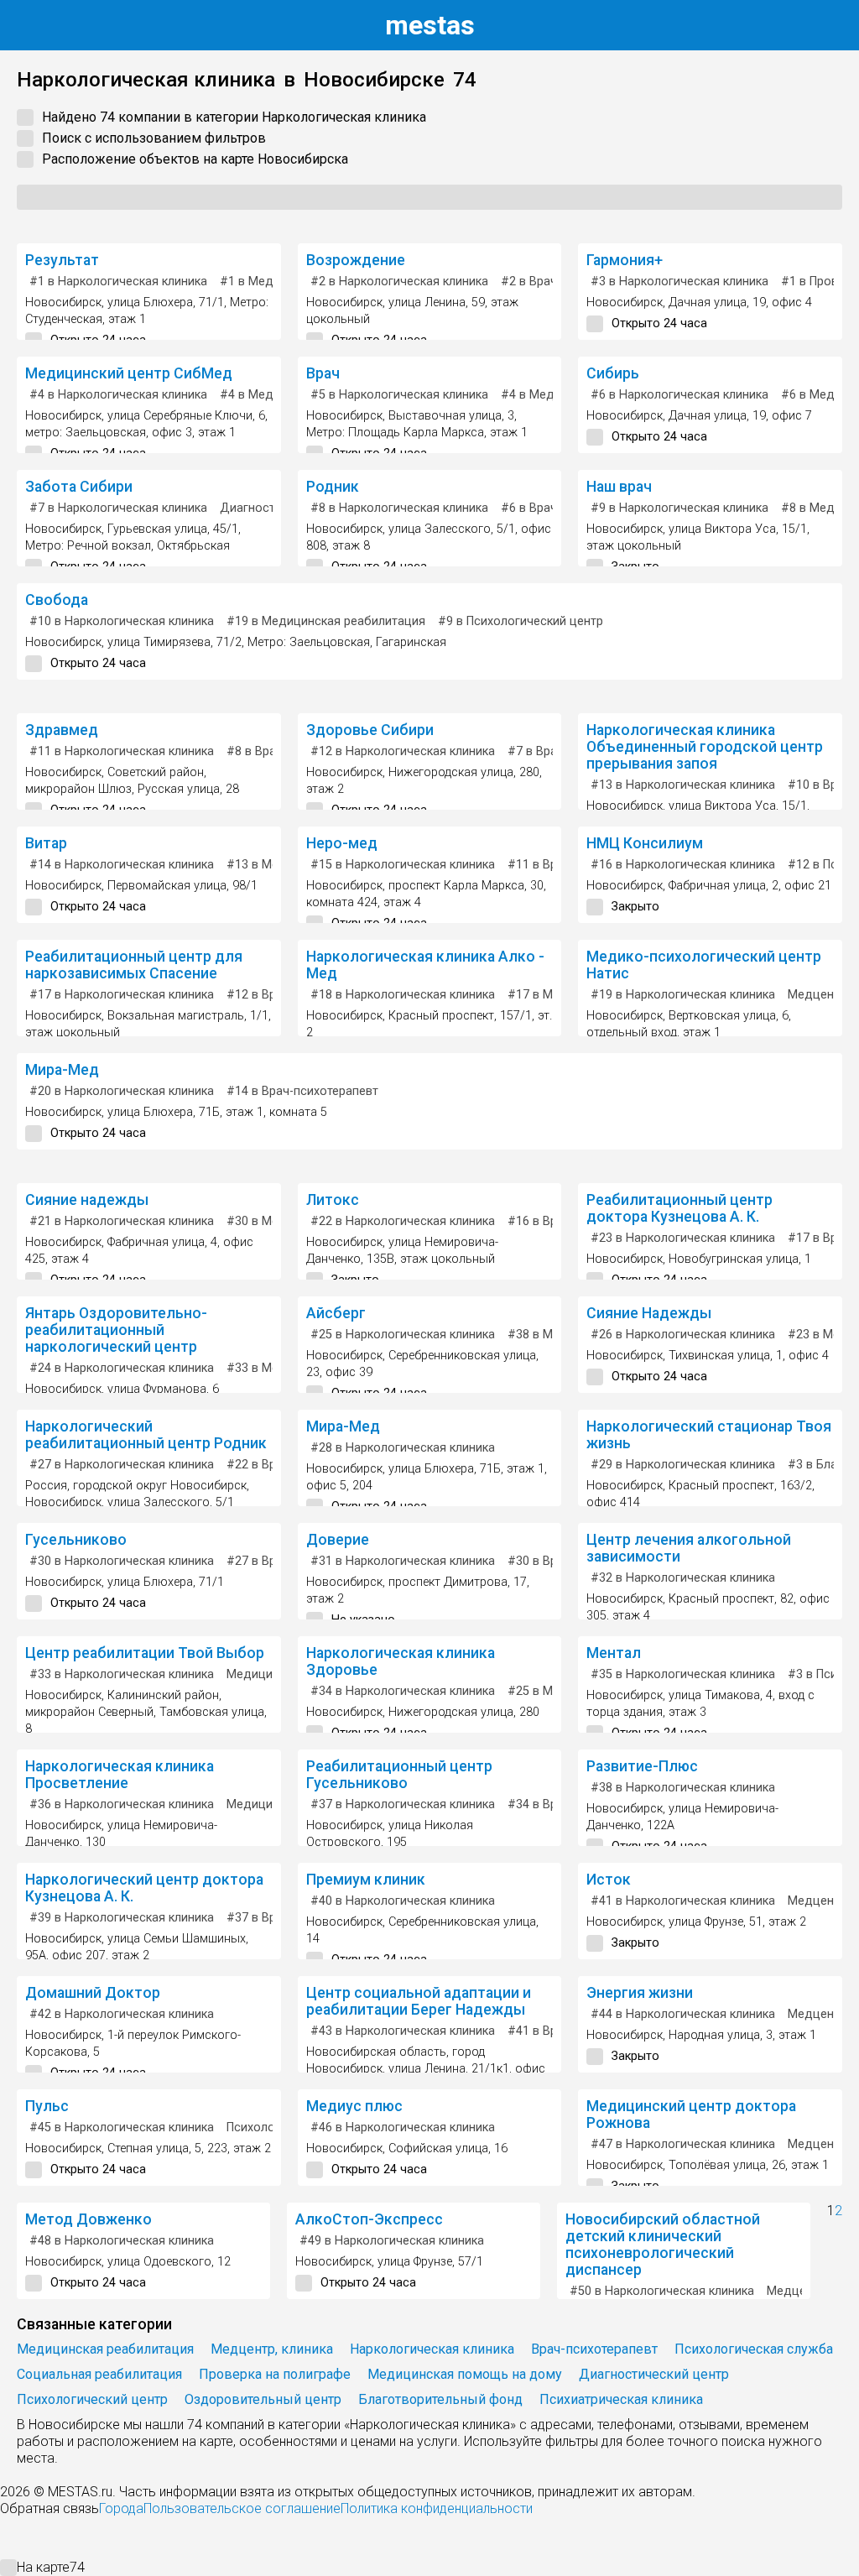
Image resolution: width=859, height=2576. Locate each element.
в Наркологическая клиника (118, 282)
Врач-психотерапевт (594, 2349)
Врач (323, 373)
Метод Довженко (89, 2219)
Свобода (57, 600)
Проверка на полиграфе (275, 2374)
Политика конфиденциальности (437, 2508)
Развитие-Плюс (642, 1766)
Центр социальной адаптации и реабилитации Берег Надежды (419, 2001)
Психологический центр (92, 2399)
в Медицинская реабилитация (326, 621)
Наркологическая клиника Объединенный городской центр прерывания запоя (705, 747)
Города (121, 2508)
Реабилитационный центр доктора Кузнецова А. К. (679, 1208)
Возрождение (356, 260)
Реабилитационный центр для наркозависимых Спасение (134, 965)
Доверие (338, 1540)
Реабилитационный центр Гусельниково (399, 1775)
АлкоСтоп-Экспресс (369, 2219)
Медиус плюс (354, 2106)
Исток (609, 1880)
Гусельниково (76, 1540)
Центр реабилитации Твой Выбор (145, 1653)
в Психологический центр (521, 621)
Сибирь (613, 373)
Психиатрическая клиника (621, 2399)
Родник (333, 487)
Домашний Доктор (93, 1993)
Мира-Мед (62, 1070)
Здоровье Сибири (370, 730)
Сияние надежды (87, 1200)
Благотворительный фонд (440, 2399)
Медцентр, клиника (272, 2349)
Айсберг (336, 1313)
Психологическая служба (754, 2349)
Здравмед (62, 730)
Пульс (47, 2106)
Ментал (614, 1653)
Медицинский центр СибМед (129, 373)
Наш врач (619, 487)
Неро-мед (342, 843)
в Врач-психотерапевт (302, 1091)
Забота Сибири (79, 487)
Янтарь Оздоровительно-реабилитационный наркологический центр (116, 1330)
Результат (62, 260)
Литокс (333, 1200)
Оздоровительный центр (263, 2399)
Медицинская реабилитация (105, 2349)
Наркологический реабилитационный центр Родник (146, 1435)
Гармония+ (625, 260)
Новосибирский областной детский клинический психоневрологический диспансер (663, 2245)
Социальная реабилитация (99, 2374)
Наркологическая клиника (432, 2349)
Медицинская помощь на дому (465, 2374)
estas (430, 25)
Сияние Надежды (649, 1313)
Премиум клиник (366, 1880)
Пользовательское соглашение (242, 2508)
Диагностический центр (654, 2374)
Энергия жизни (640, 1993)
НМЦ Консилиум (645, 843)
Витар (46, 843)
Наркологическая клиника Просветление (120, 1775)
